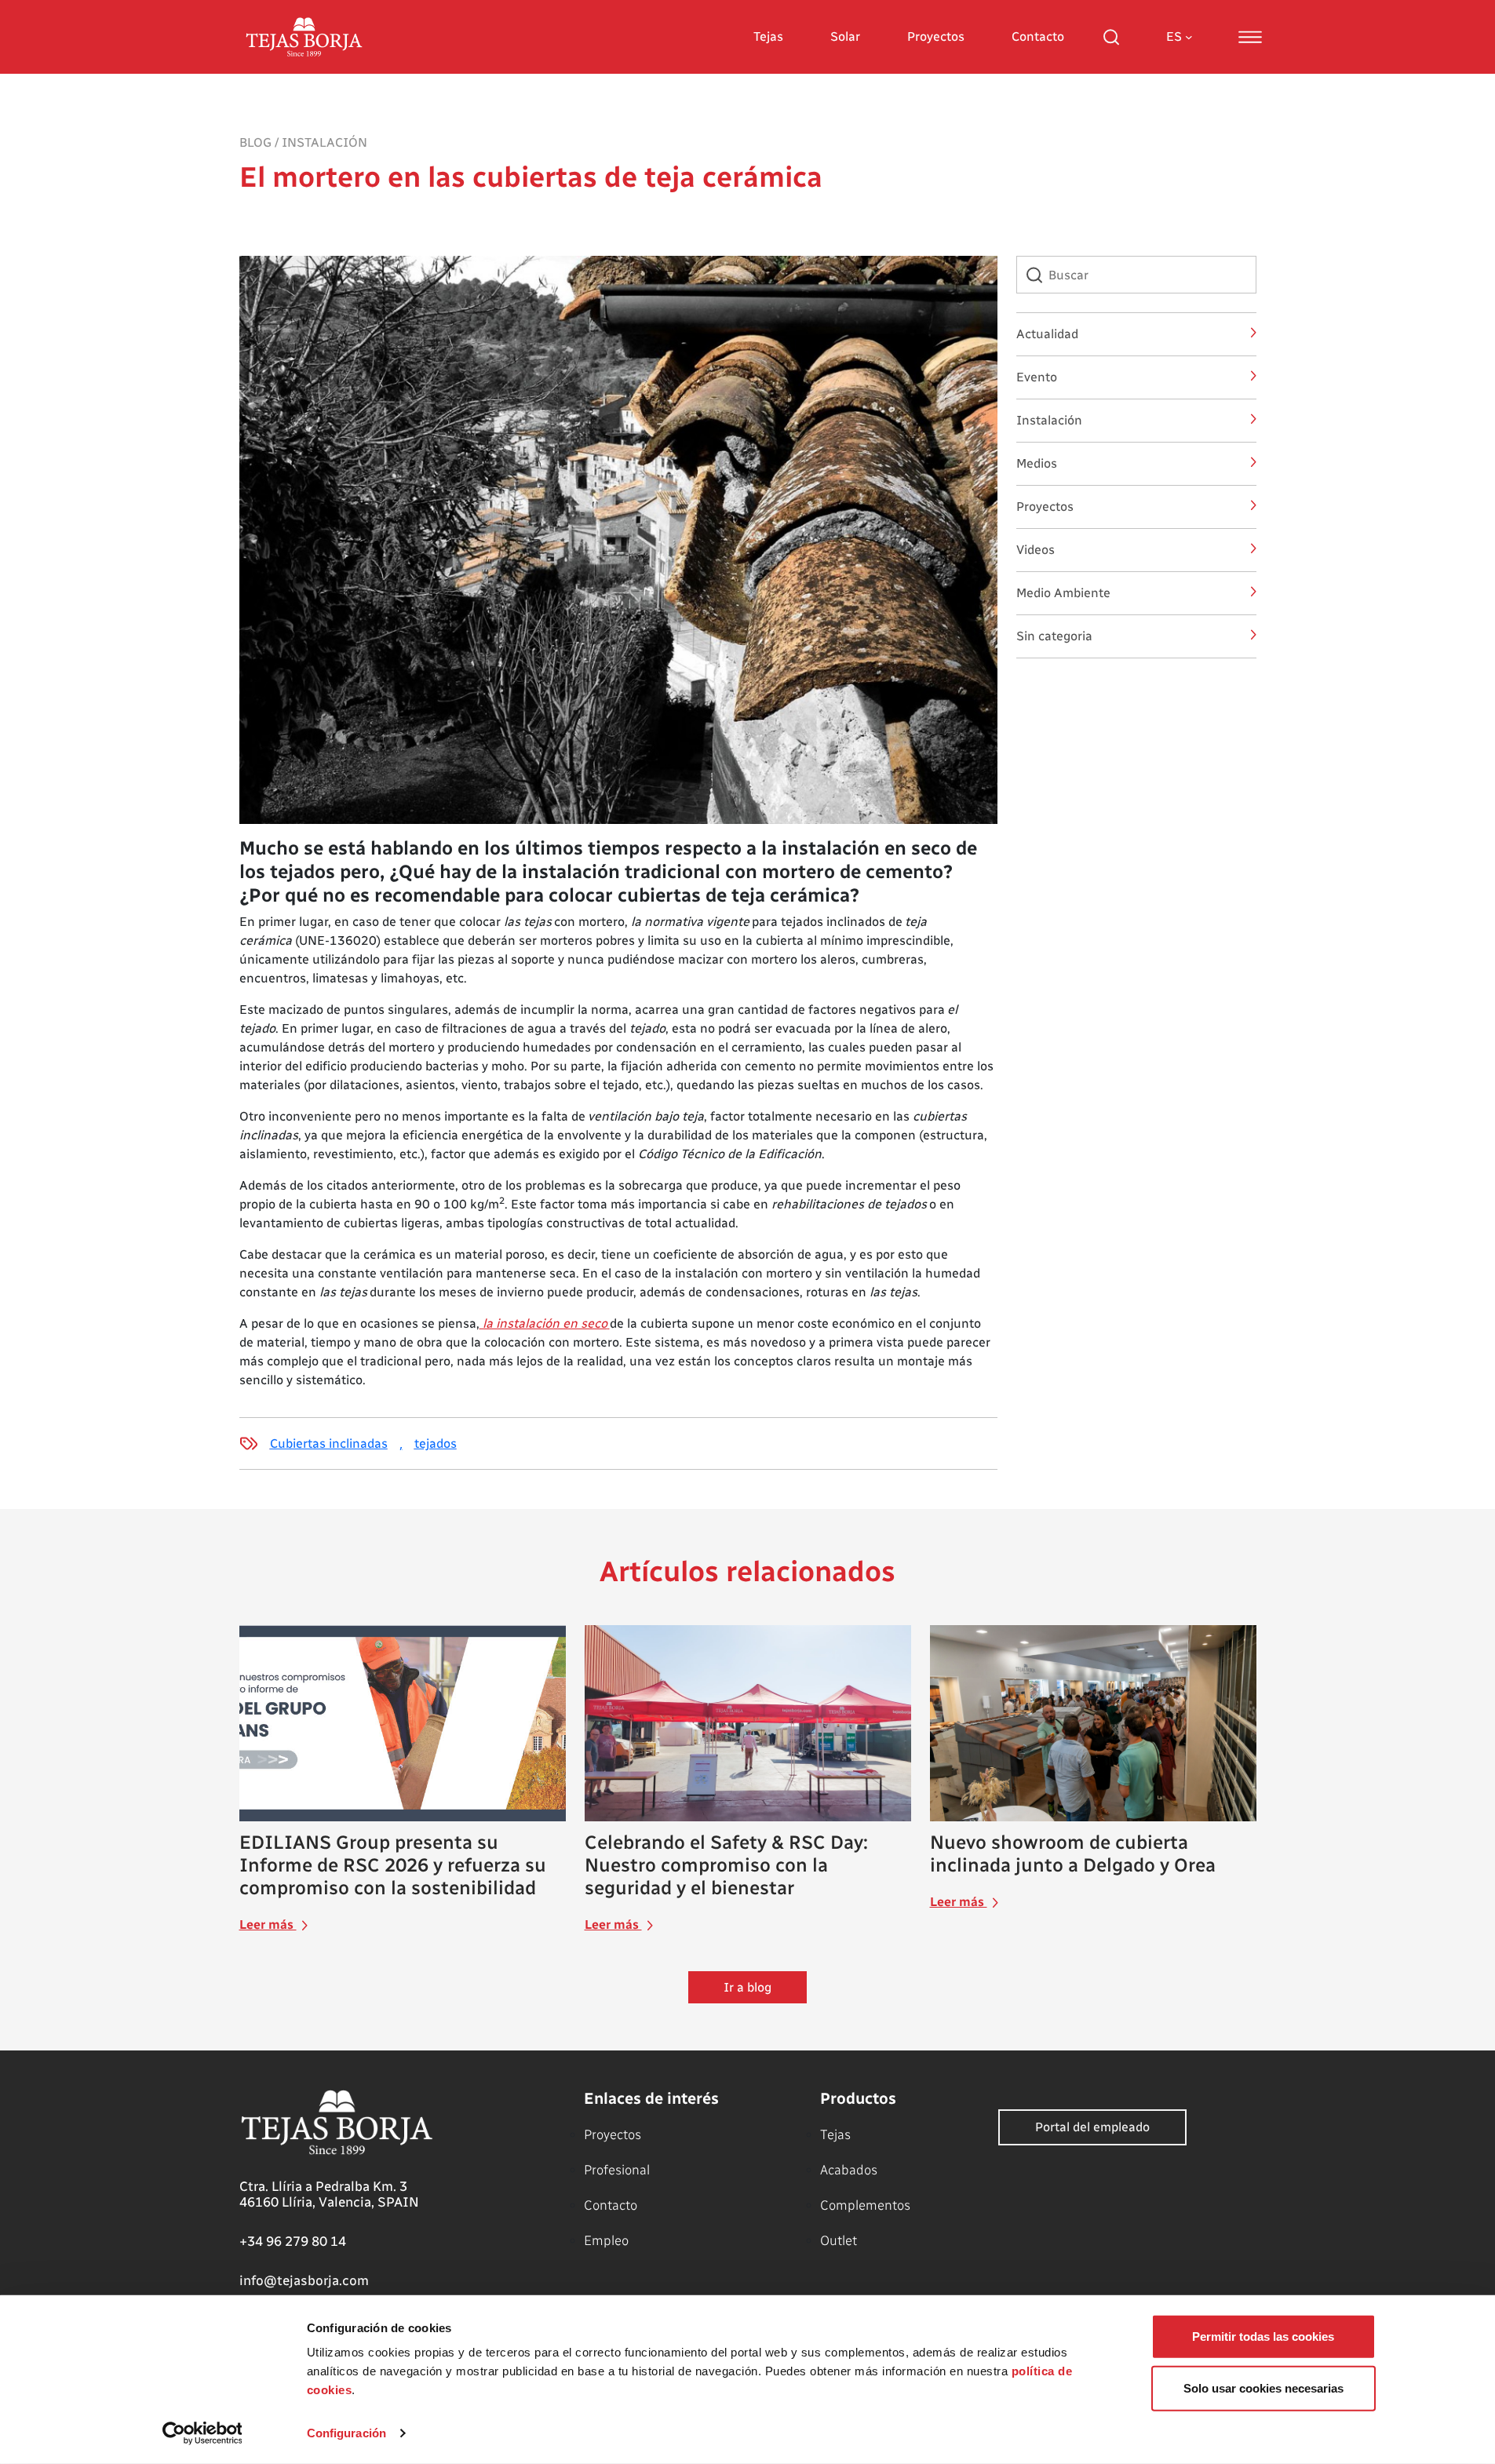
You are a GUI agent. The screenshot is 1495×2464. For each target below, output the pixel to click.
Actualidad (1047, 334)
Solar (845, 36)
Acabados (849, 2170)
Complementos (865, 2205)
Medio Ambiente (1063, 593)
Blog (255, 142)
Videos (1036, 550)
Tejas (768, 36)
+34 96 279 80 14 (293, 2241)
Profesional (617, 2170)
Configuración (346, 2433)
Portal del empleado (1092, 2127)
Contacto (1038, 36)
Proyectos (936, 36)
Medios (1037, 463)
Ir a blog (747, 1987)
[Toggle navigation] (1250, 37)
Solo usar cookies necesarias (1263, 2387)
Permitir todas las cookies (1263, 2336)
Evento (1037, 377)
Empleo (606, 2240)
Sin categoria (1054, 636)
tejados (436, 1443)
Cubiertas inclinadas (329, 1443)
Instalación (325, 142)
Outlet (839, 2240)
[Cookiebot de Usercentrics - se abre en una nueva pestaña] (202, 2433)
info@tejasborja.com (304, 2280)
